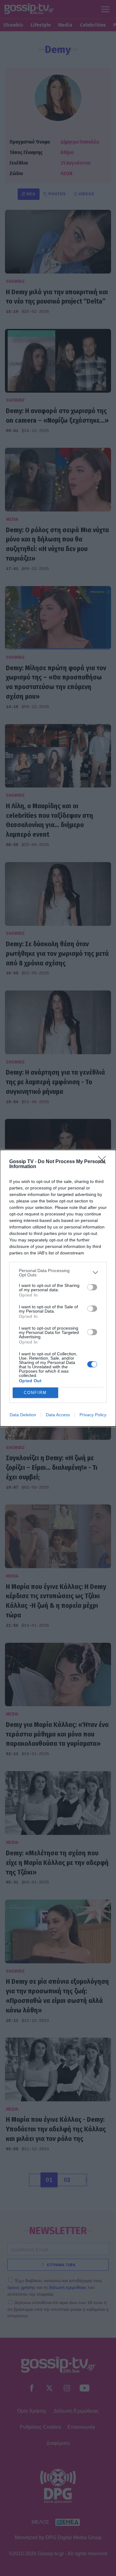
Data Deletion (23, 1415)
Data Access (58, 1415)
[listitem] (58, 1273)
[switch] (92, 1287)
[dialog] (58, 1288)
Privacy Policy (93, 1415)
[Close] (104, 1162)
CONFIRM (35, 1393)
